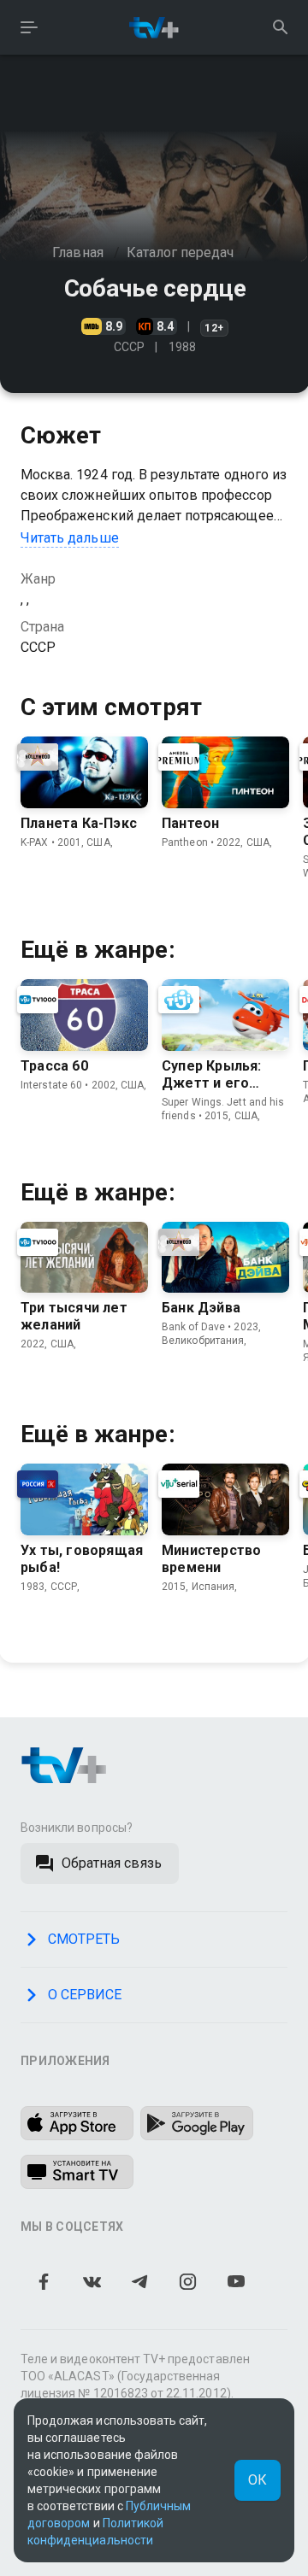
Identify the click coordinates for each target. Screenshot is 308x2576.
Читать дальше (70, 538)
